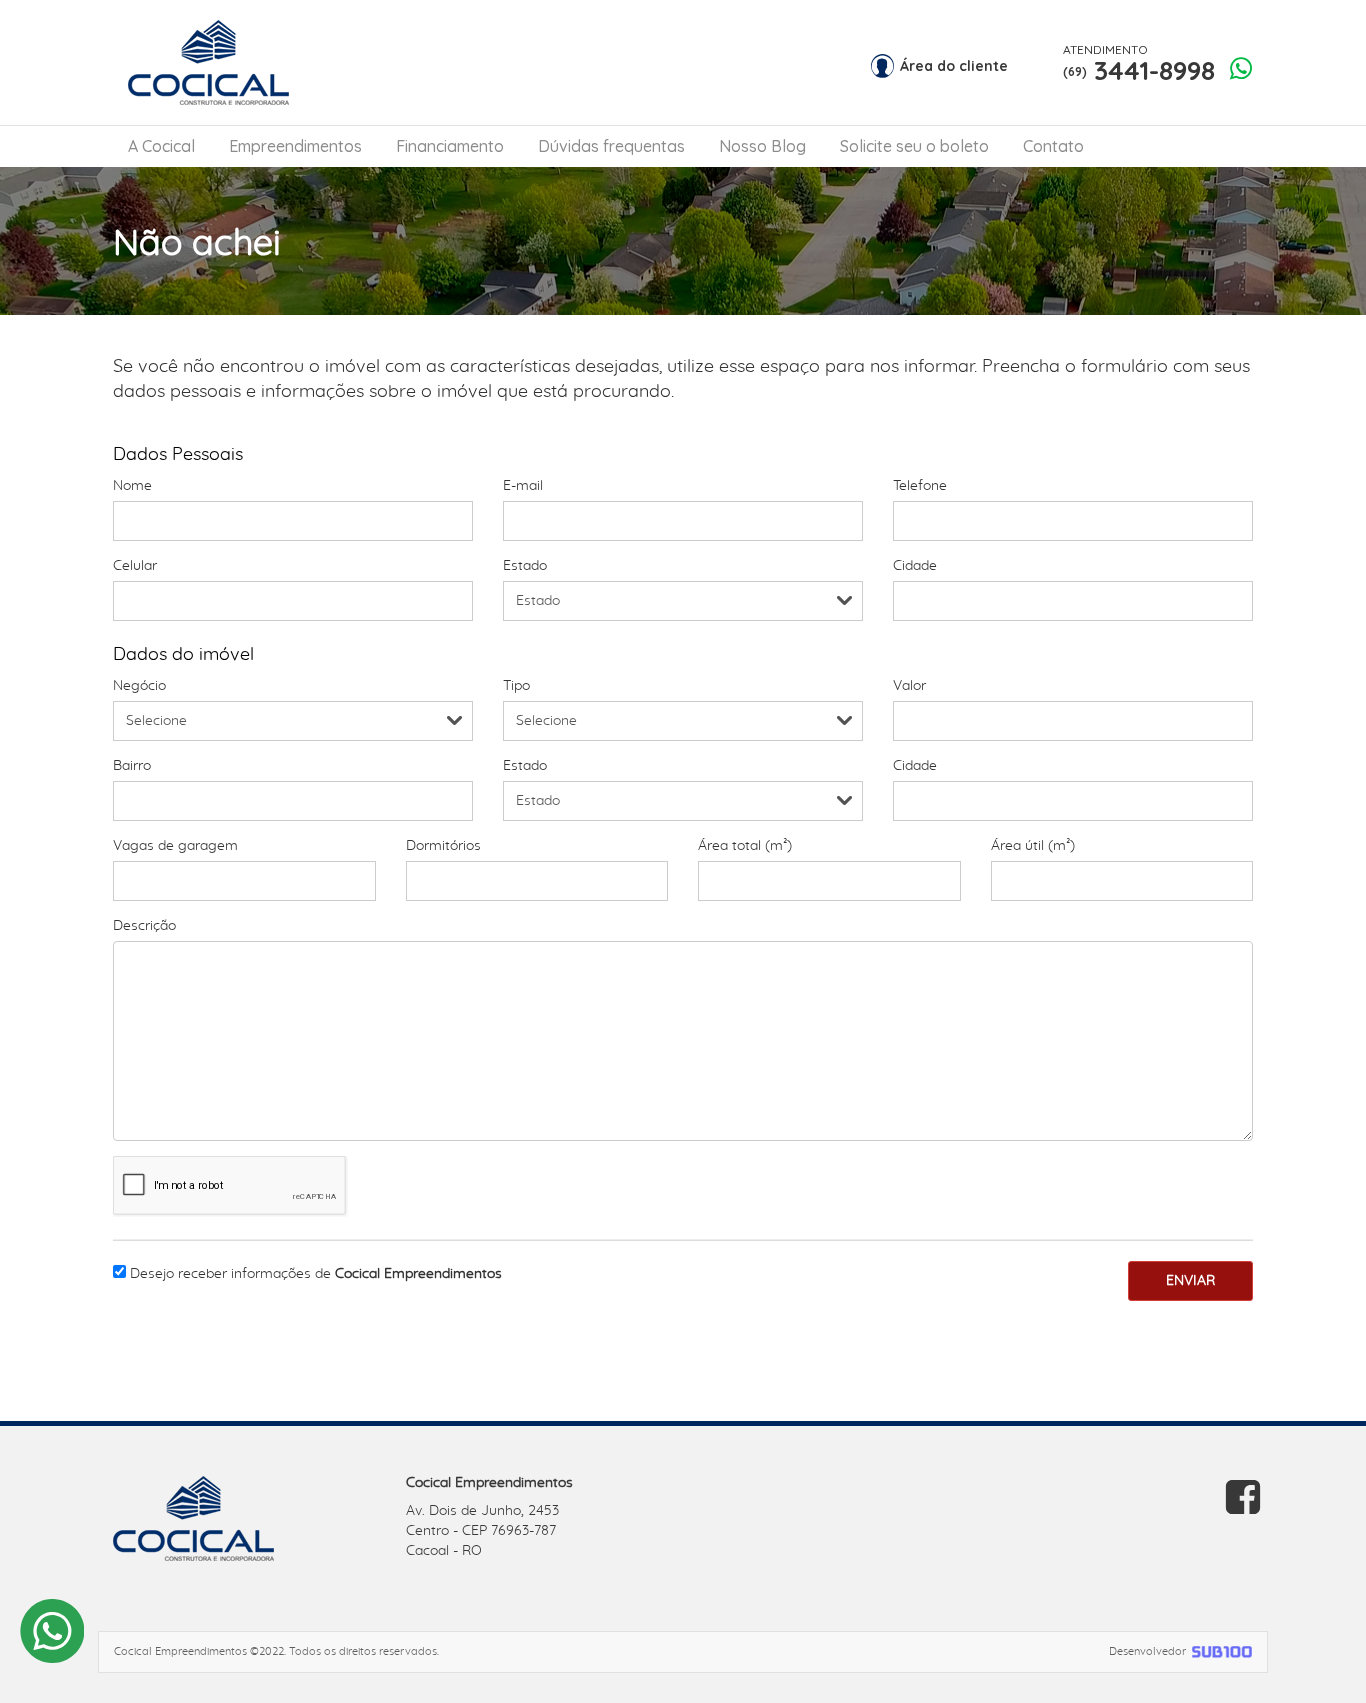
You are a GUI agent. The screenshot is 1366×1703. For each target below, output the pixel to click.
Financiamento (450, 146)
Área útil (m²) (1033, 846)
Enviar (1190, 1281)
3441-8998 (1139, 64)
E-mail (523, 486)
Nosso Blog (762, 146)
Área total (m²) (745, 846)
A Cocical (161, 146)
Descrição (144, 926)
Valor (909, 686)
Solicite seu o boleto (914, 146)
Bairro (132, 766)
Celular (135, 566)
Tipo (516, 686)
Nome (132, 486)
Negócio (139, 686)
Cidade (915, 566)
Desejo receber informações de (316, 1274)
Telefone (920, 486)
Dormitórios (443, 846)
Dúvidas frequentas (611, 146)
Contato (1053, 146)
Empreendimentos (295, 146)
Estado (525, 566)
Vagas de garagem (175, 846)
